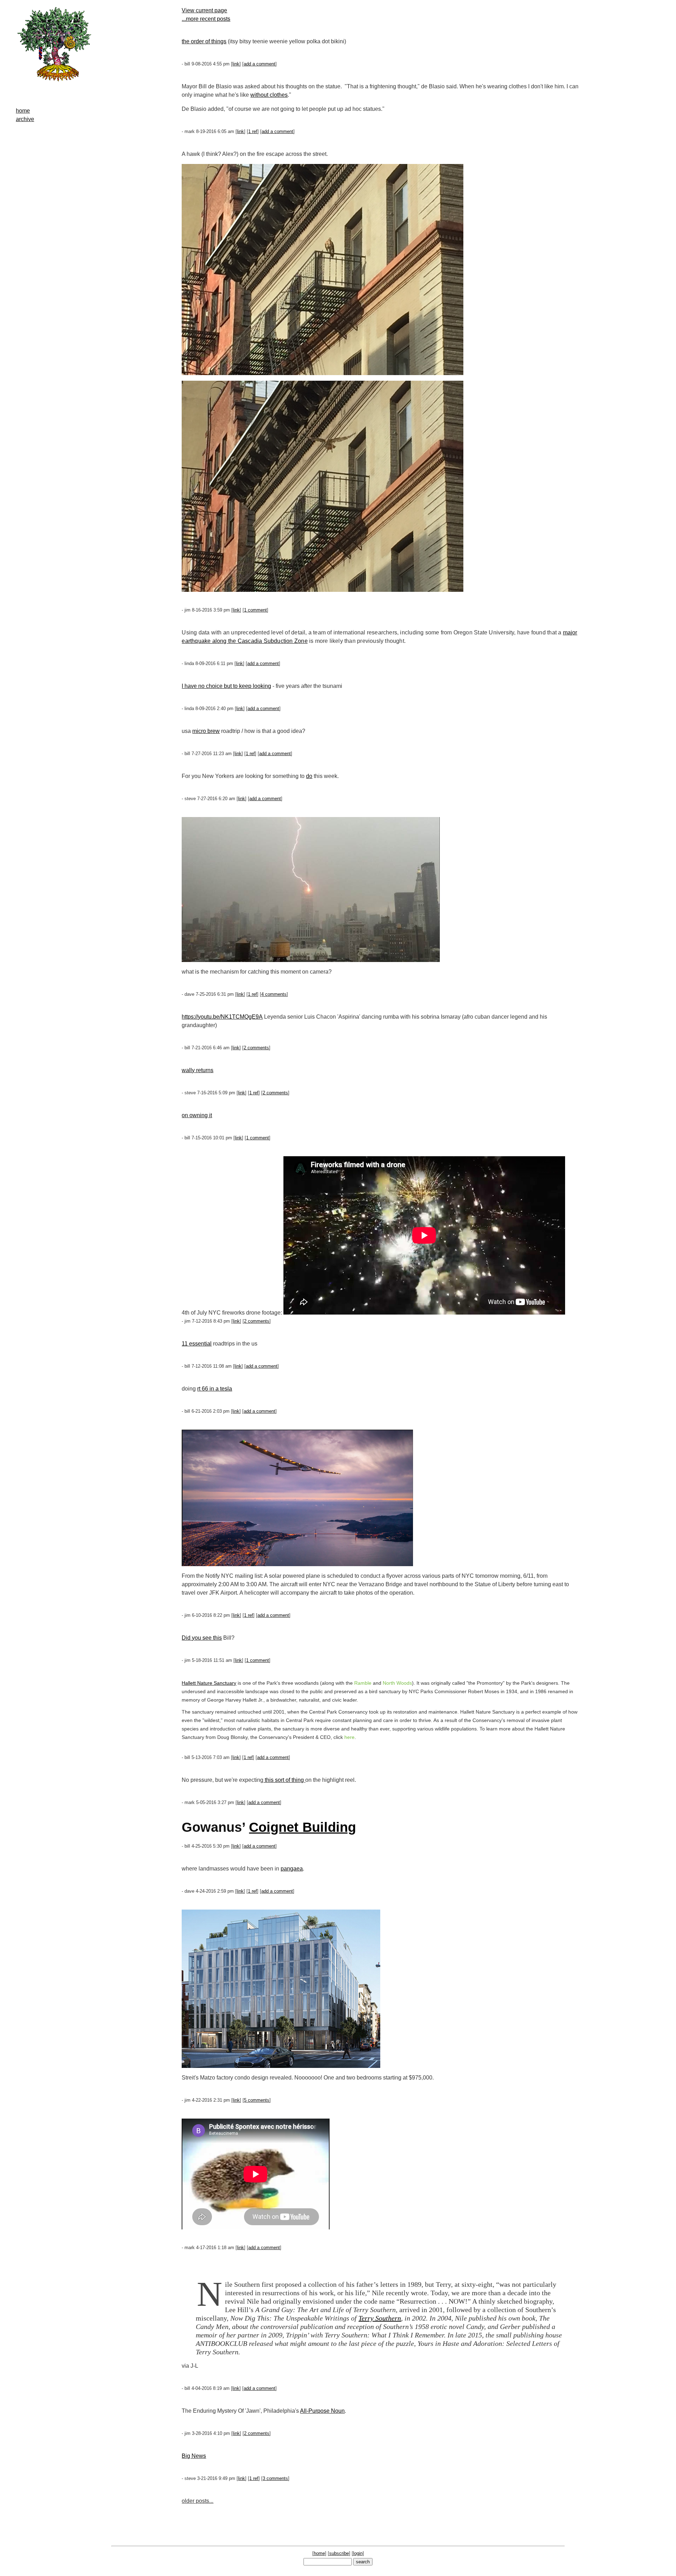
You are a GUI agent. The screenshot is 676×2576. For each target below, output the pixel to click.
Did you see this (202, 1638)
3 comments (275, 2478)
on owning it (197, 1115)
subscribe (339, 2553)
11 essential (197, 1344)
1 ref (253, 131)
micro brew (206, 731)
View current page (204, 10)
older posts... (198, 2501)
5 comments (257, 2100)
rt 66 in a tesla (215, 1389)
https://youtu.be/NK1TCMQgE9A (222, 1017)
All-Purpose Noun (322, 2411)
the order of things (204, 41)
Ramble (363, 1683)
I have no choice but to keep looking (226, 686)
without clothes (269, 95)
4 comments (274, 994)
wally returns (198, 1070)
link (236, 64)
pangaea (292, 1869)
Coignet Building (302, 1827)
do (309, 776)
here (349, 1737)
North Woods (397, 1683)
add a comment (259, 64)
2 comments (256, 1048)
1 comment (255, 610)
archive (25, 119)
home (23, 111)
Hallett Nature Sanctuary (209, 1683)
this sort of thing (284, 1780)
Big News (194, 2456)
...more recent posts (206, 19)
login (358, 2553)
